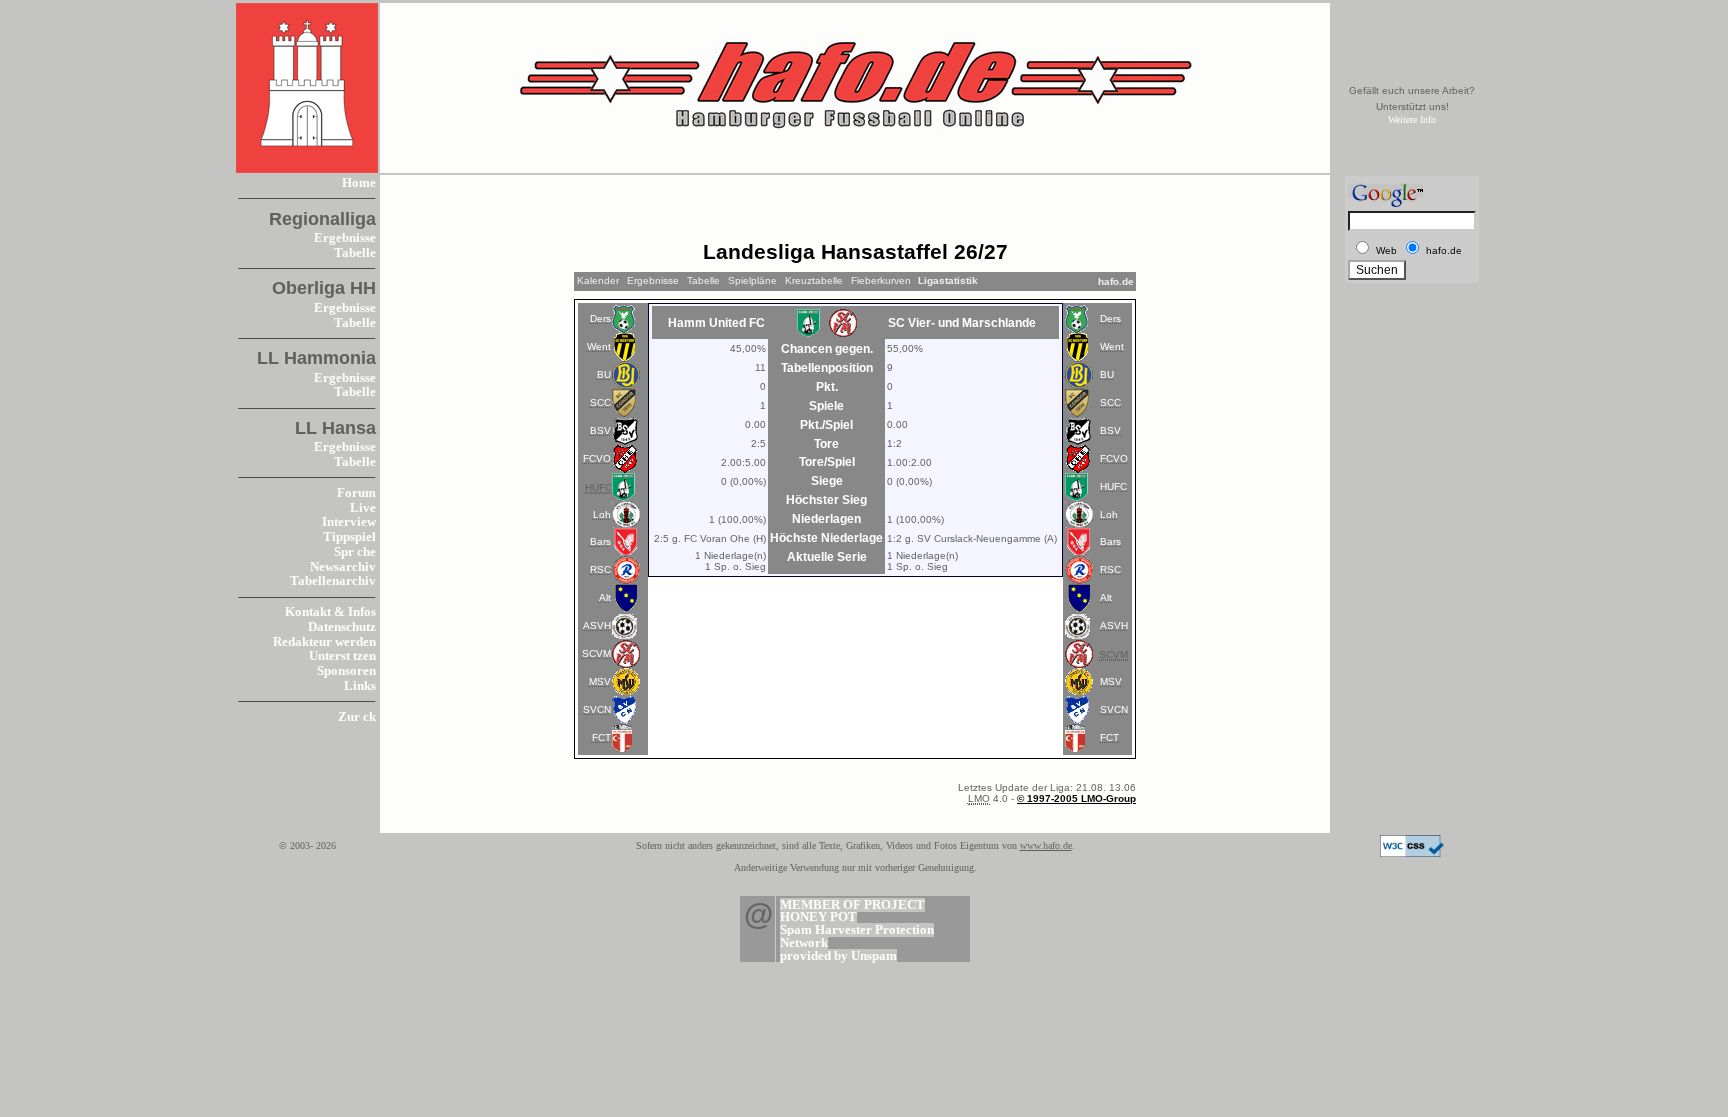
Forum (356, 493)
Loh (602, 514)
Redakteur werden (324, 642)
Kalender (598, 280)
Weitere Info (1412, 119)
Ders (600, 318)
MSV (600, 681)
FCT (601, 737)
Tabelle (355, 253)
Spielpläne (752, 280)
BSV (600, 430)
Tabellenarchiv (333, 581)
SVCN (597, 709)
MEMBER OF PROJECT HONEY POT (852, 911)
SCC (600, 402)
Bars (600, 541)
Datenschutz (342, 627)
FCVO (597, 458)
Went (599, 346)
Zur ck (357, 717)
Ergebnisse (345, 238)
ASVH (597, 625)
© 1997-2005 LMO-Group (1076, 798)
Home (359, 183)
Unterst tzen (342, 656)
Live (363, 508)
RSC (600, 569)
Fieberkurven (881, 280)
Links (360, 686)
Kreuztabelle (814, 280)
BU (604, 374)
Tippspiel (349, 537)
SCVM (596, 653)
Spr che (355, 552)
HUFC (1113, 486)
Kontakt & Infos (330, 612)
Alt (605, 597)
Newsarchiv (343, 567)
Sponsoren (346, 671)
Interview (349, 522)
